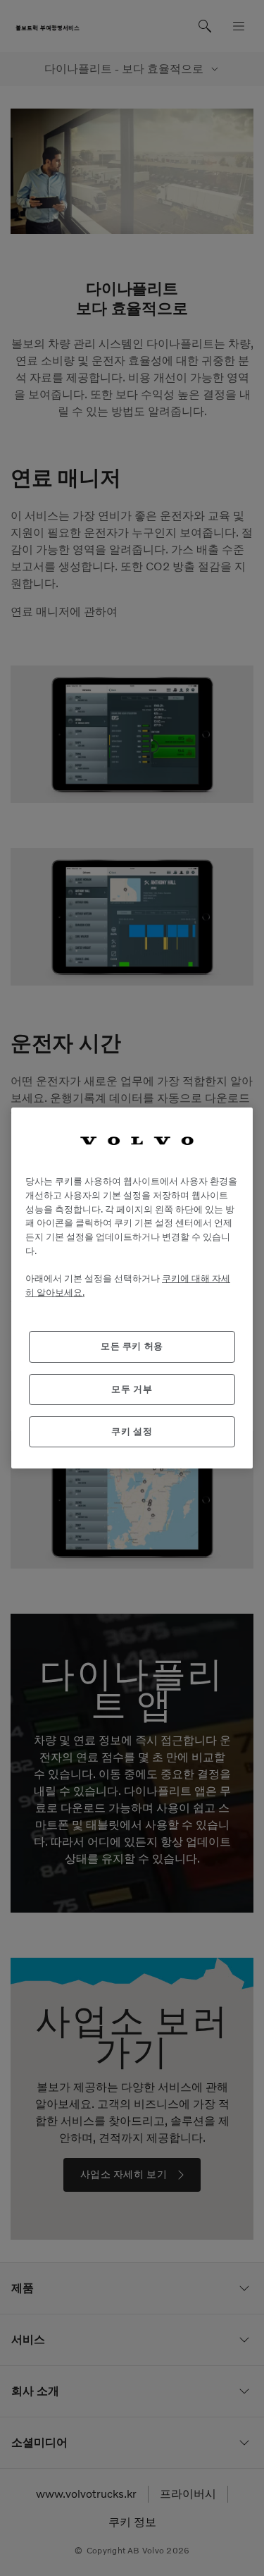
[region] (132, 1288)
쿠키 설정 (132, 1431)
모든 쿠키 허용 (132, 1346)
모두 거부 (132, 1389)
